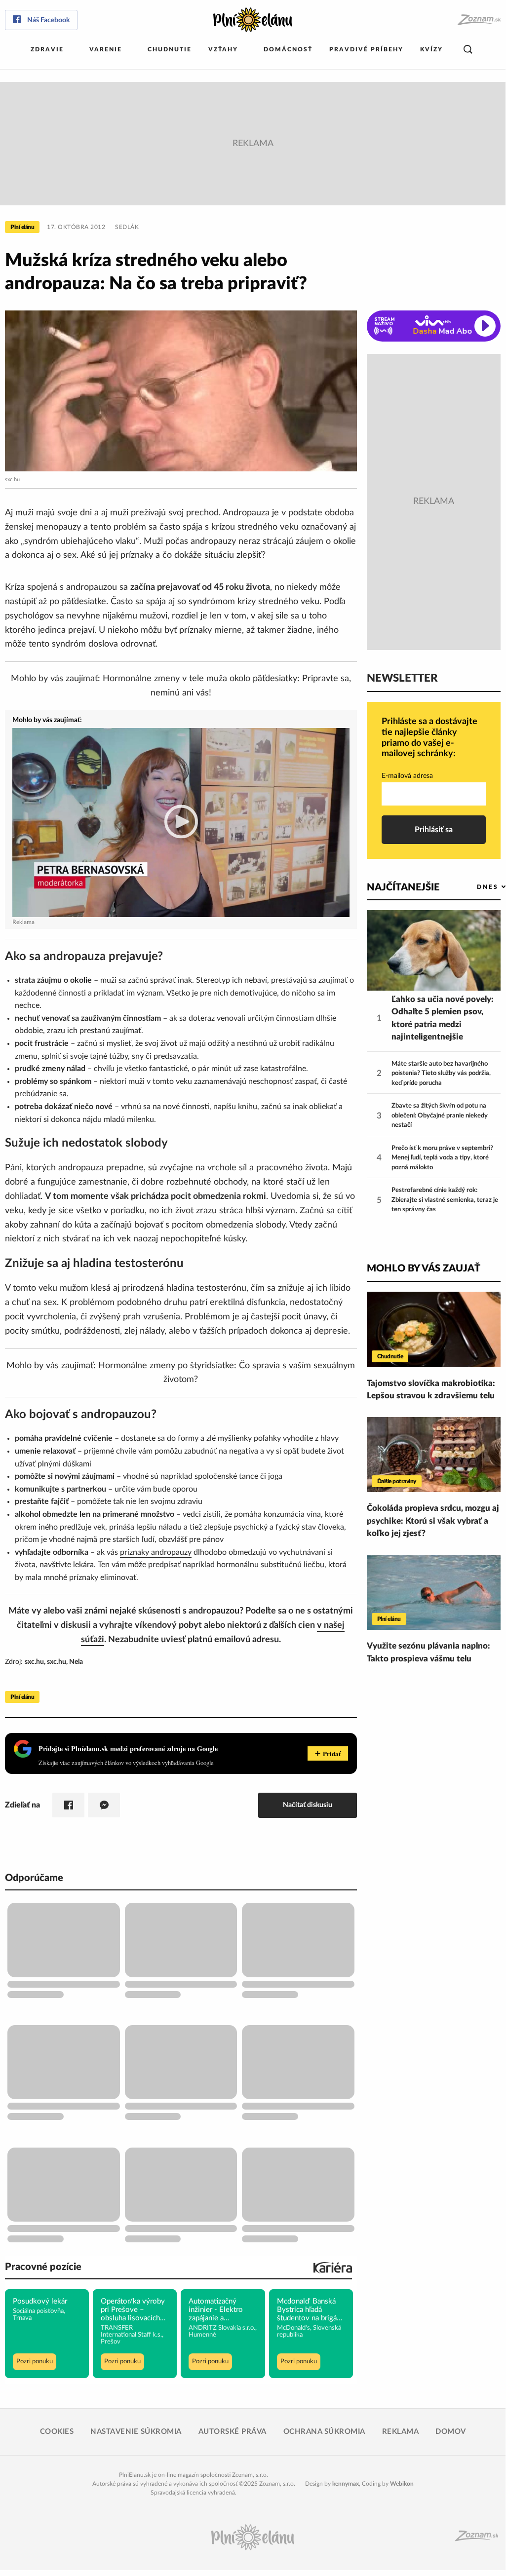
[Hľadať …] (468, 50)
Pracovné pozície (43, 2267)
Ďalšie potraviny (397, 1481)
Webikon (402, 2484)
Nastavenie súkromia (136, 2432)
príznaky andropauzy (156, 1552)
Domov (451, 2432)
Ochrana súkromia (324, 2432)
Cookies (57, 2432)
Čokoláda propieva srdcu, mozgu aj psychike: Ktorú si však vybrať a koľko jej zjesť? (433, 1521)
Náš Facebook (48, 20)
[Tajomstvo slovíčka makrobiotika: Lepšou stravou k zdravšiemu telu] (434, 1329)
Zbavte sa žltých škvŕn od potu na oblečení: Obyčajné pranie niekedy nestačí (440, 1115)
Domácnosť (288, 49)
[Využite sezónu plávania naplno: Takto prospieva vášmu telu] (434, 1593)
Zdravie (47, 49)
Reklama (401, 2432)
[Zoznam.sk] (479, 20)
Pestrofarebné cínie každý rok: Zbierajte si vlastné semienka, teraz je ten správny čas (445, 1200)
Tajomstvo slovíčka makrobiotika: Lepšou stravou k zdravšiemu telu (431, 1390)
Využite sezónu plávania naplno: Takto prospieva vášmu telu (428, 1652)
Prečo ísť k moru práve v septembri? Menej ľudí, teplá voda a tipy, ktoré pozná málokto (442, 1158)
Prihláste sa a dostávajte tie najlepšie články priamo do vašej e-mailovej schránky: (429, 738)
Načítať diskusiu (308, 1805)
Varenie (106, 49)
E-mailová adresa (407, 776)
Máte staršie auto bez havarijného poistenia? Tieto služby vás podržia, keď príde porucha (441, 1074)
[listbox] (475, 887)
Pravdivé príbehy (366, 49)
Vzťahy (223, 49)
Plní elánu (22, 227)
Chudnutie (170, 49)
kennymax (346, 2484)
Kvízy (431, 49)
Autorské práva (233, 2432)
